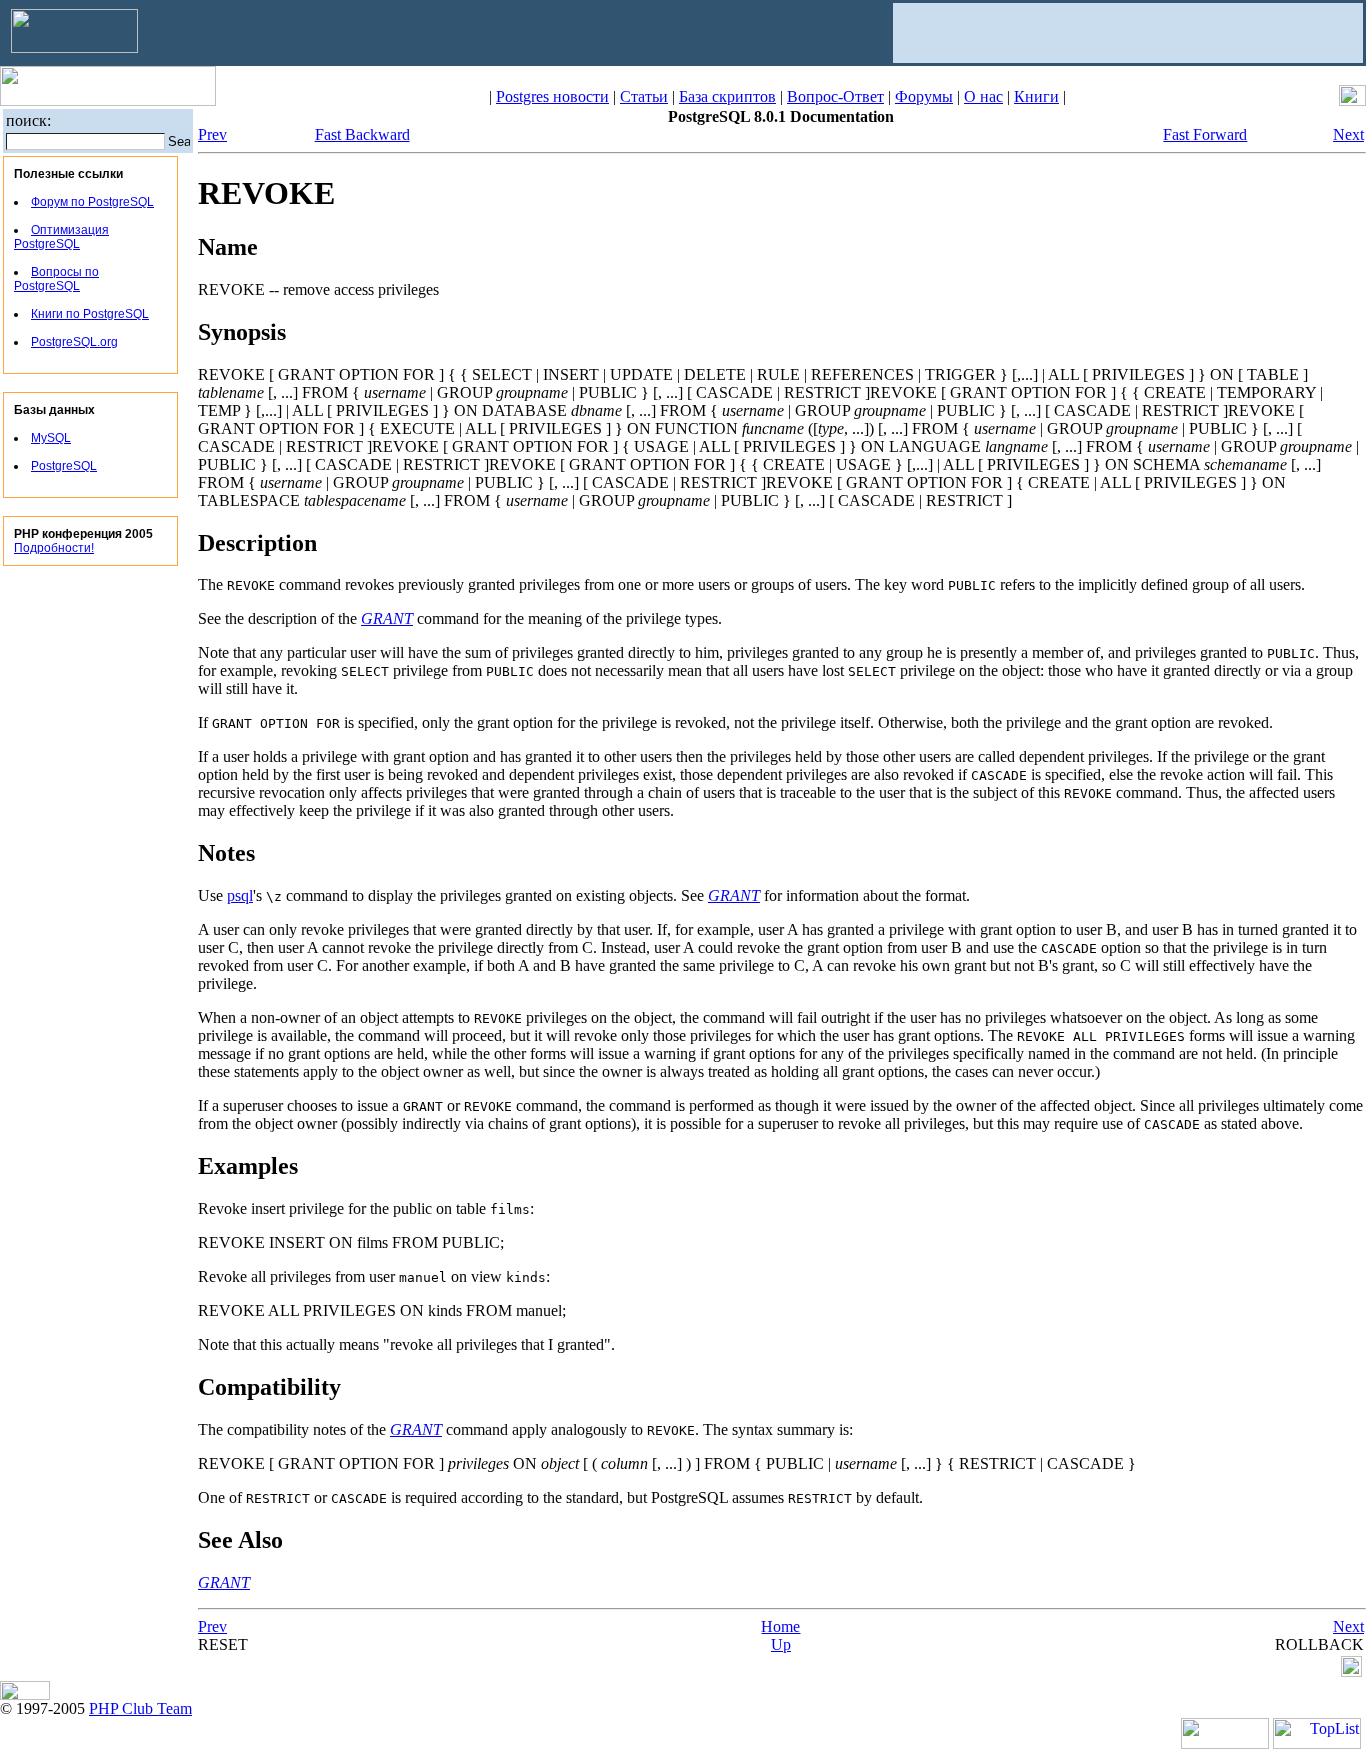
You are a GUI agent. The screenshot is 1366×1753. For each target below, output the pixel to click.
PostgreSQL (64, 466)
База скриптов (727, 96)
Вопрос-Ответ (835, 96)
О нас (983, 96)
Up (781, 1644)
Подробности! (54, 548)
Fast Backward (362, 134)
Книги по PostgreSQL (90, 314)
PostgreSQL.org (74, 342)
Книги (1036, 96)
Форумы (924, 96)
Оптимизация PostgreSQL (61, 237)
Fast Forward (1205, 134)
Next (1348, 134)
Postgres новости (552, 96)
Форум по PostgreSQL (92, 202)
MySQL (51, 438)
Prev (212, 134)
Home (780, 1626)
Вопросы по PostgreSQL (56, 279)
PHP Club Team (140, 1708)
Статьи (644, 96)
